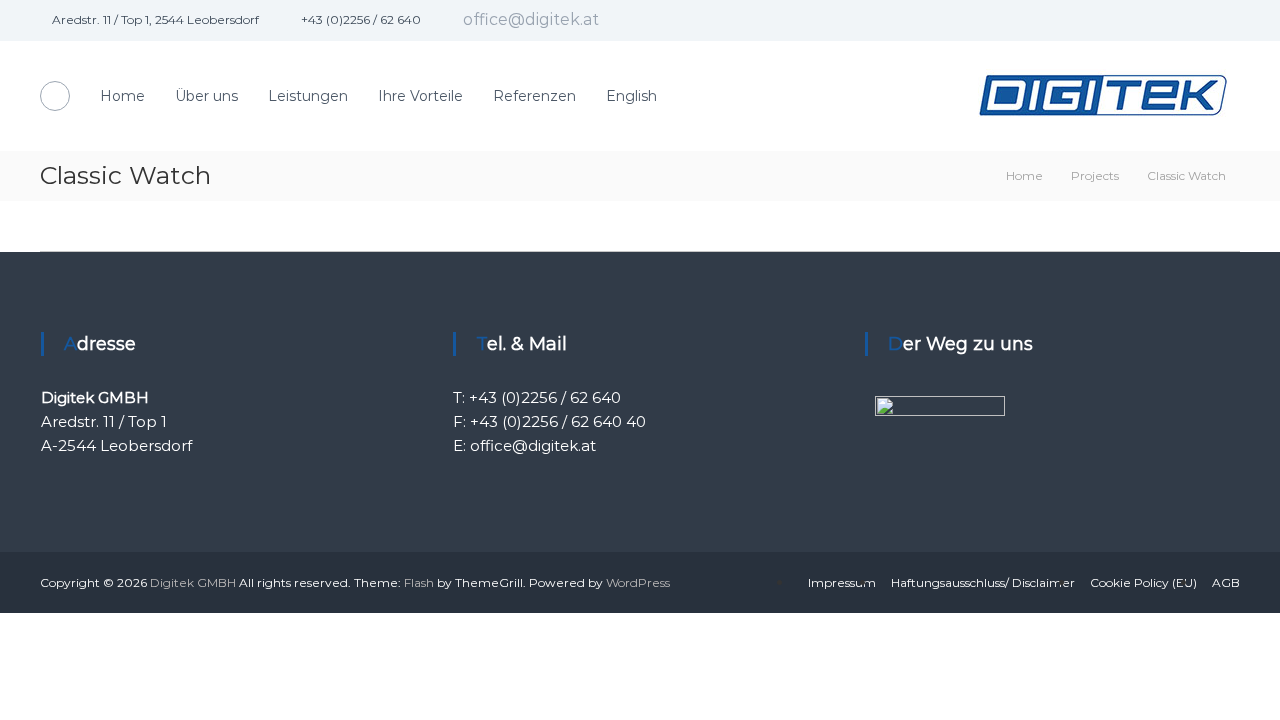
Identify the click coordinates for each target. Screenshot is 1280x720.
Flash (419, 582)
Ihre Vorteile (420, 96)
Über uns (206, 96)
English (631, 96)
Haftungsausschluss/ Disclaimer (983, 582)
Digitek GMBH (193, 582)
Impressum (842, 582)
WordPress (638, 582)
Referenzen (534, 96)
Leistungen (308, 96)
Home (122, 96)
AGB (1226, 582)
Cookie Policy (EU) (1143, 582)
